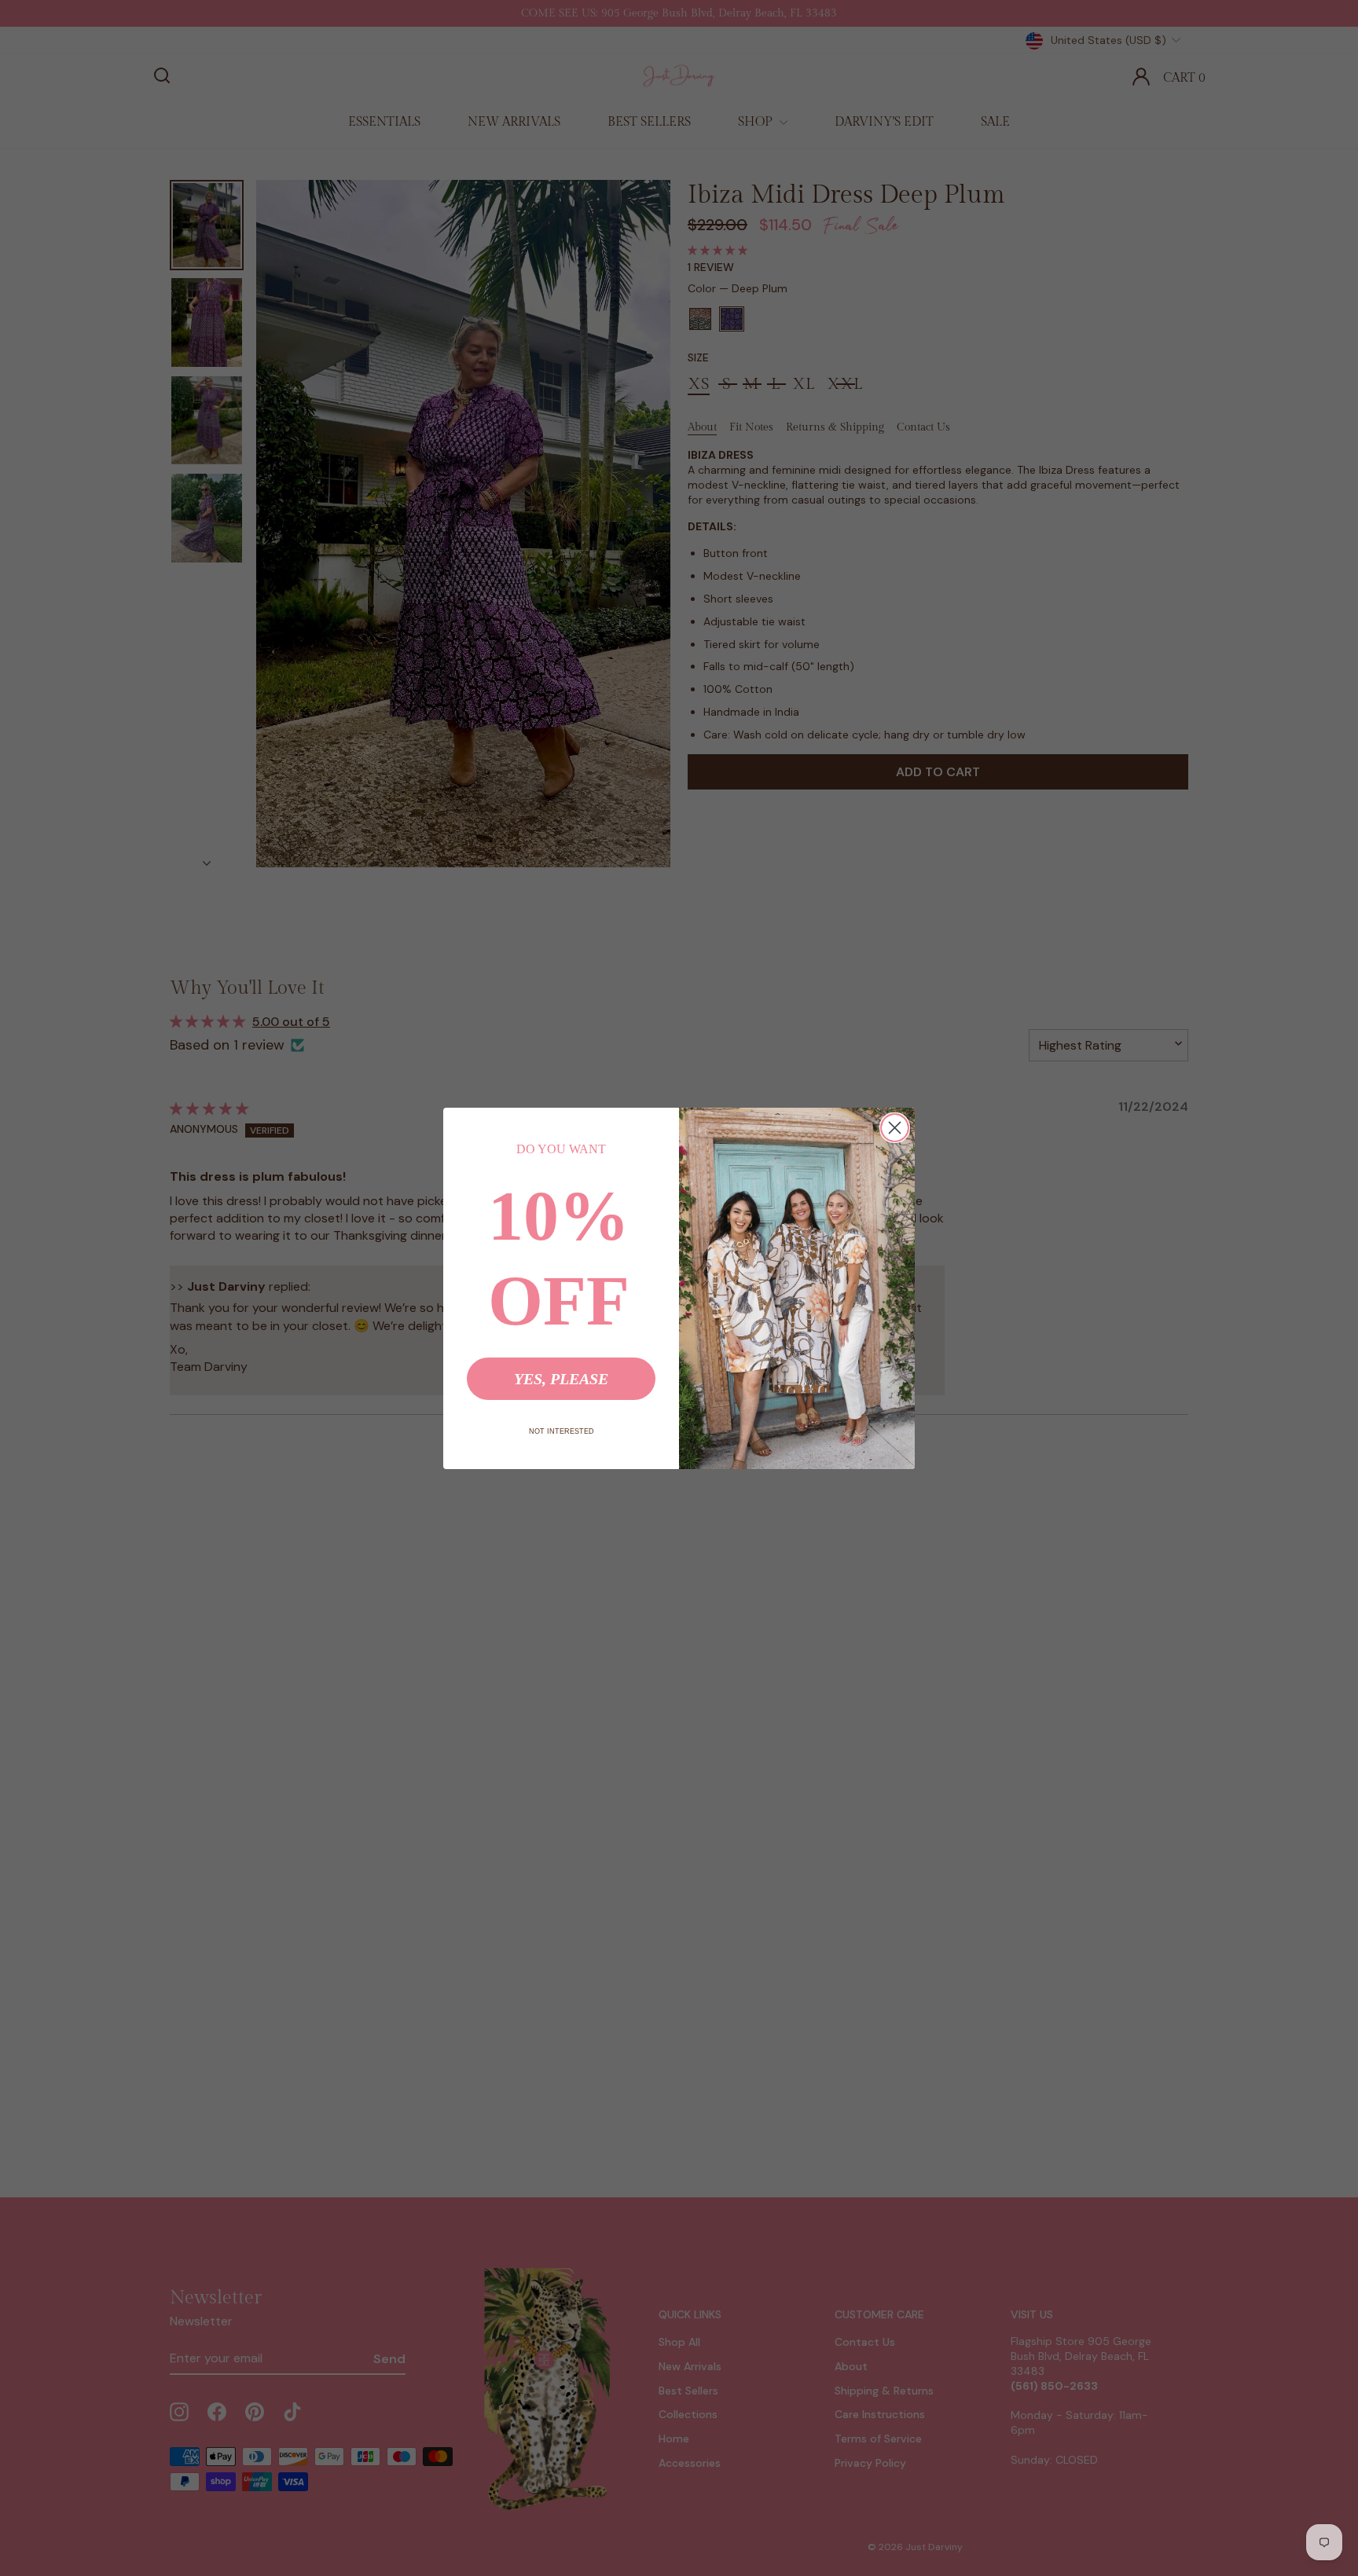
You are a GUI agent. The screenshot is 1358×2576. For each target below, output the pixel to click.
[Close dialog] (895, 1128)
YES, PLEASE (561, 1379)
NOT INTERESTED (562, 1431)
